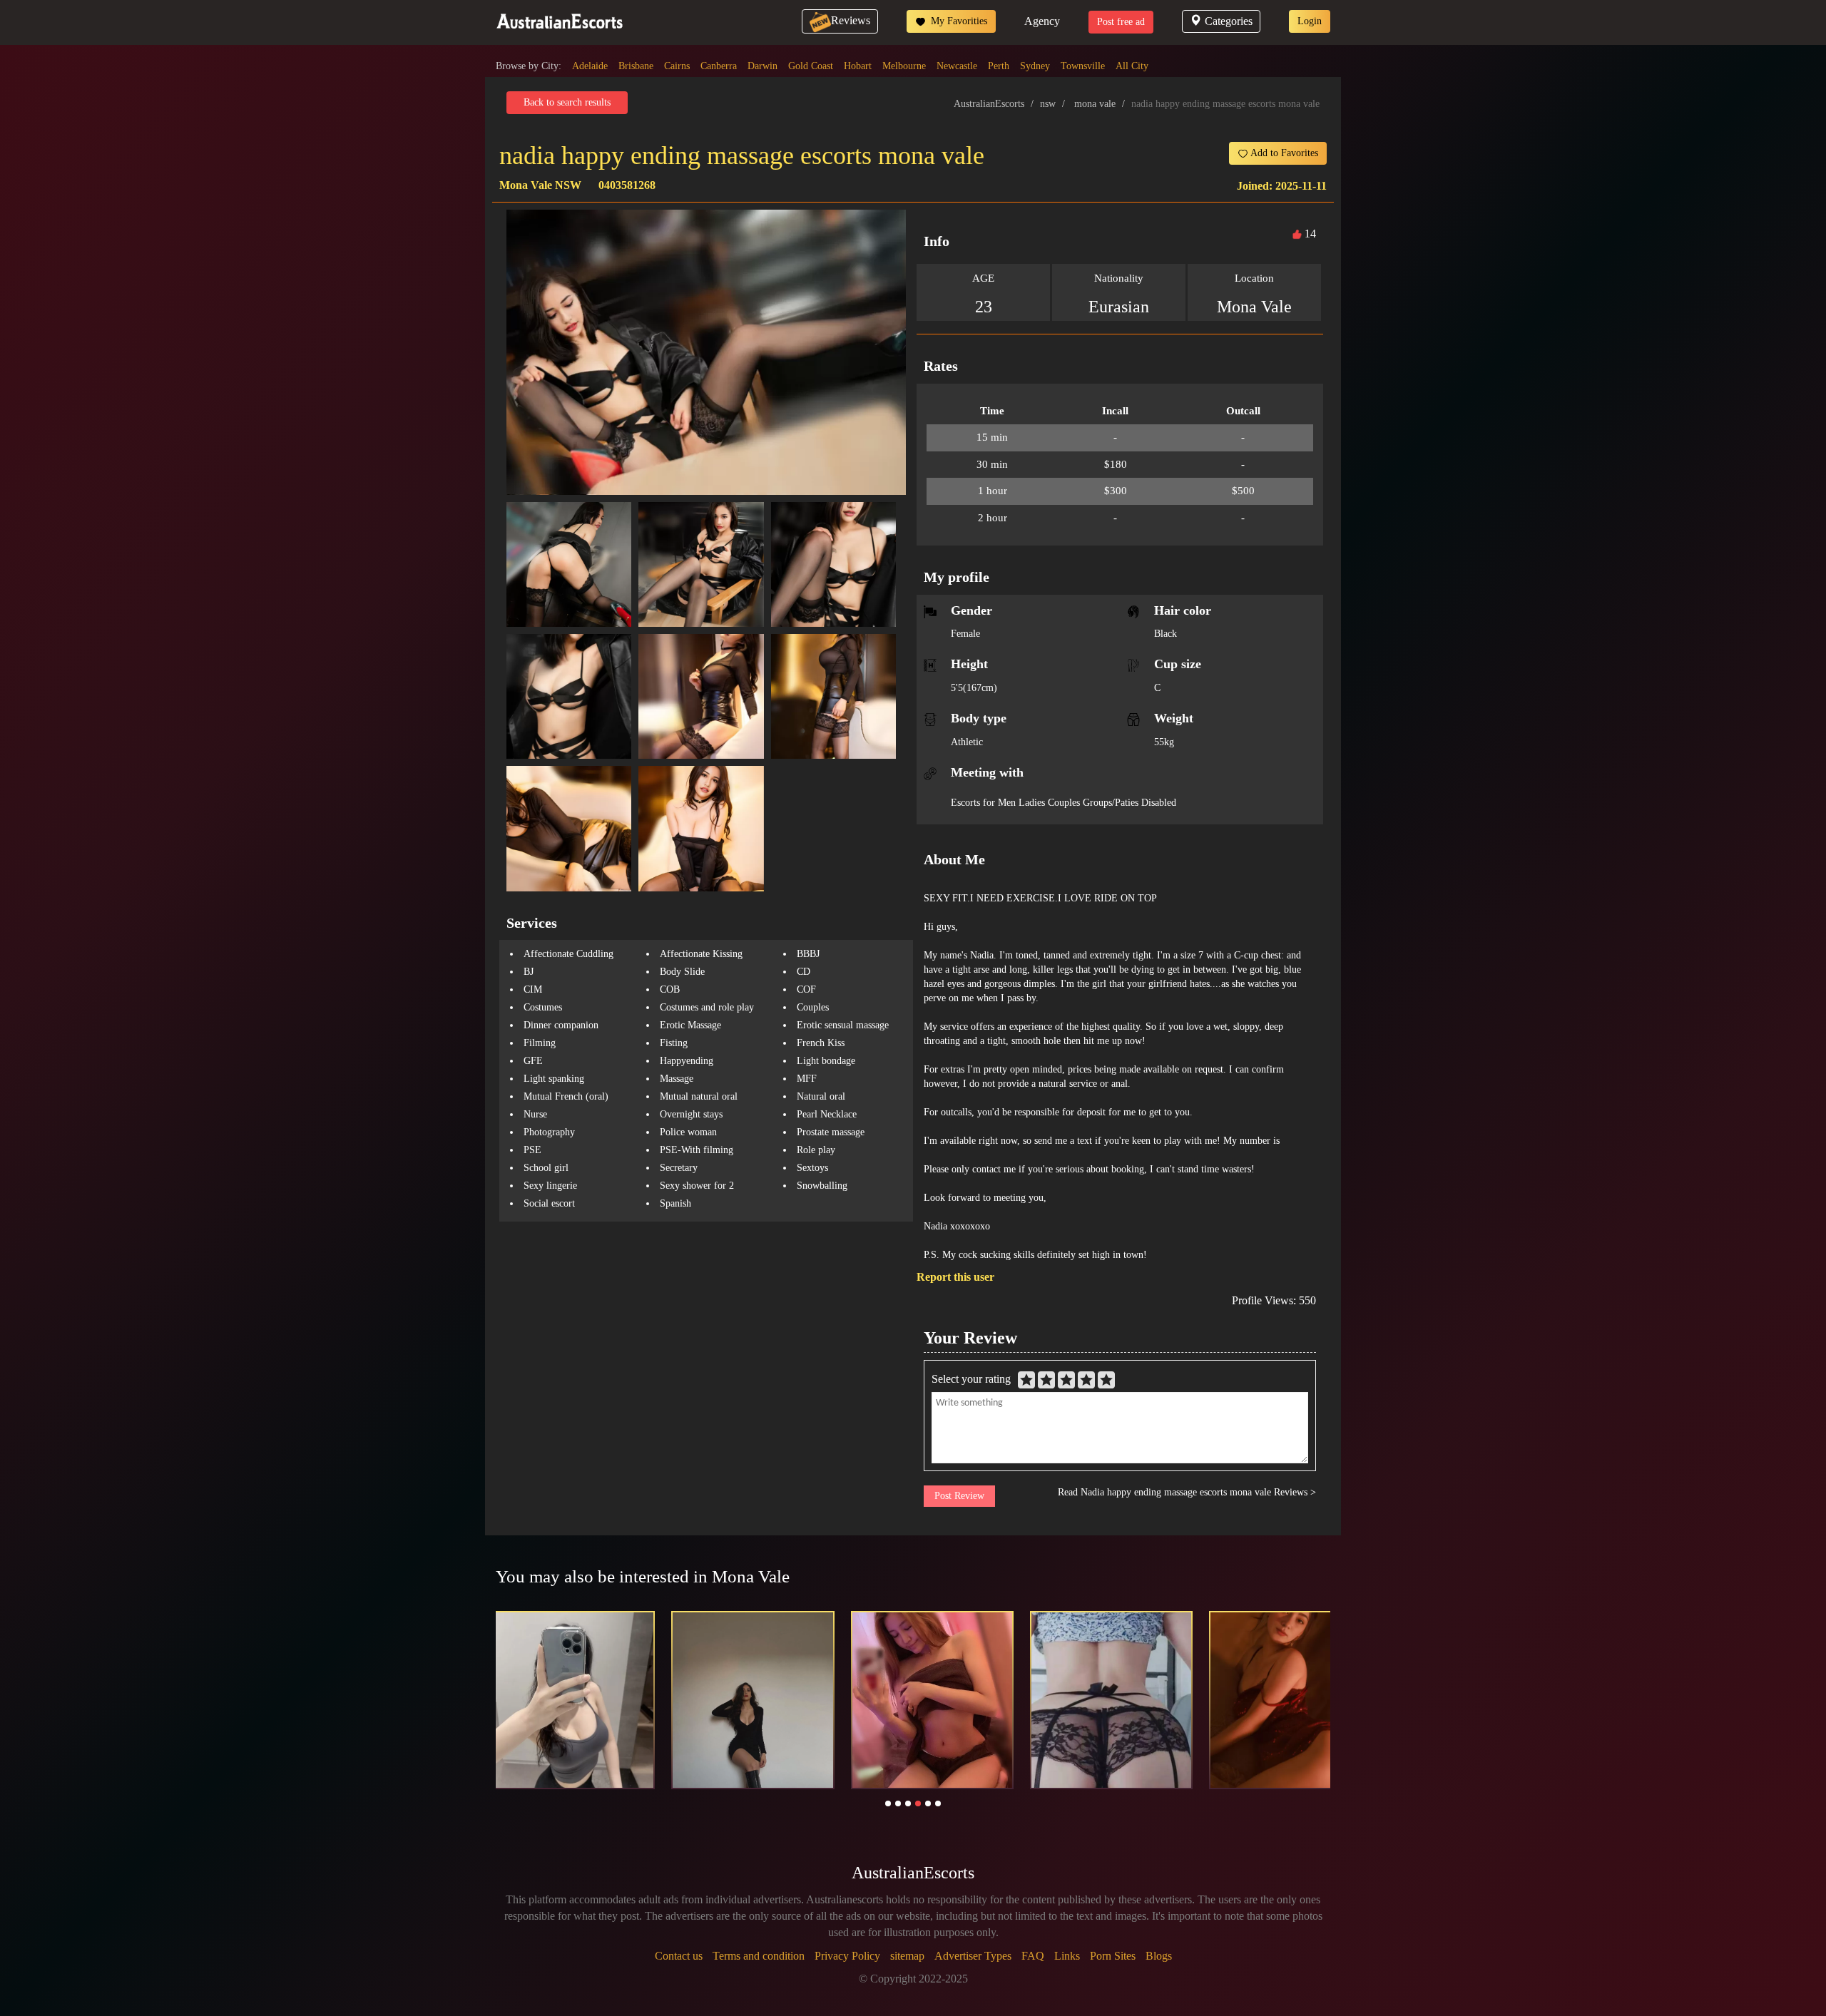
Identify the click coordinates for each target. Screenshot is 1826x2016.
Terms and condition (759, 1956)
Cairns (677, 66)
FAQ (1033, 1956)
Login (1310, 21)
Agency (1042, 21)
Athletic (967, 742)
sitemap (907, 1956)
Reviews (851, 20)
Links (1067, 1956)
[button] (888, 1803)
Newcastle (957, 66)
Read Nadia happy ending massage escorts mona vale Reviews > (1187, 1492)
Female (965, 634)
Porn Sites (1113, 1956)
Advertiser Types (973, 1956)
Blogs (1159, 1956)
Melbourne (904, 66)
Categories (1229, 21)
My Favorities (958, 21)
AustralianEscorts (989, 104)
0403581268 (627, 185)
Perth (999, 66)
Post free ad (1121, 22)
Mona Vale (1254, 307)
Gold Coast (811, 66)
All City (1132, 66)
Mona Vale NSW (540, 185)
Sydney (1035, 66)
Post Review (959, 1496)
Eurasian (1119, 307)
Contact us (679, 1956)
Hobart (858, 66)
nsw (1048, 104)
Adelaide (590, 66)
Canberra (719, 66)
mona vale (1095, 104)
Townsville (1083, 66)
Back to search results (567, 102)
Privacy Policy (847, 1956)
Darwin (762, 66)
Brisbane (636, 66)
